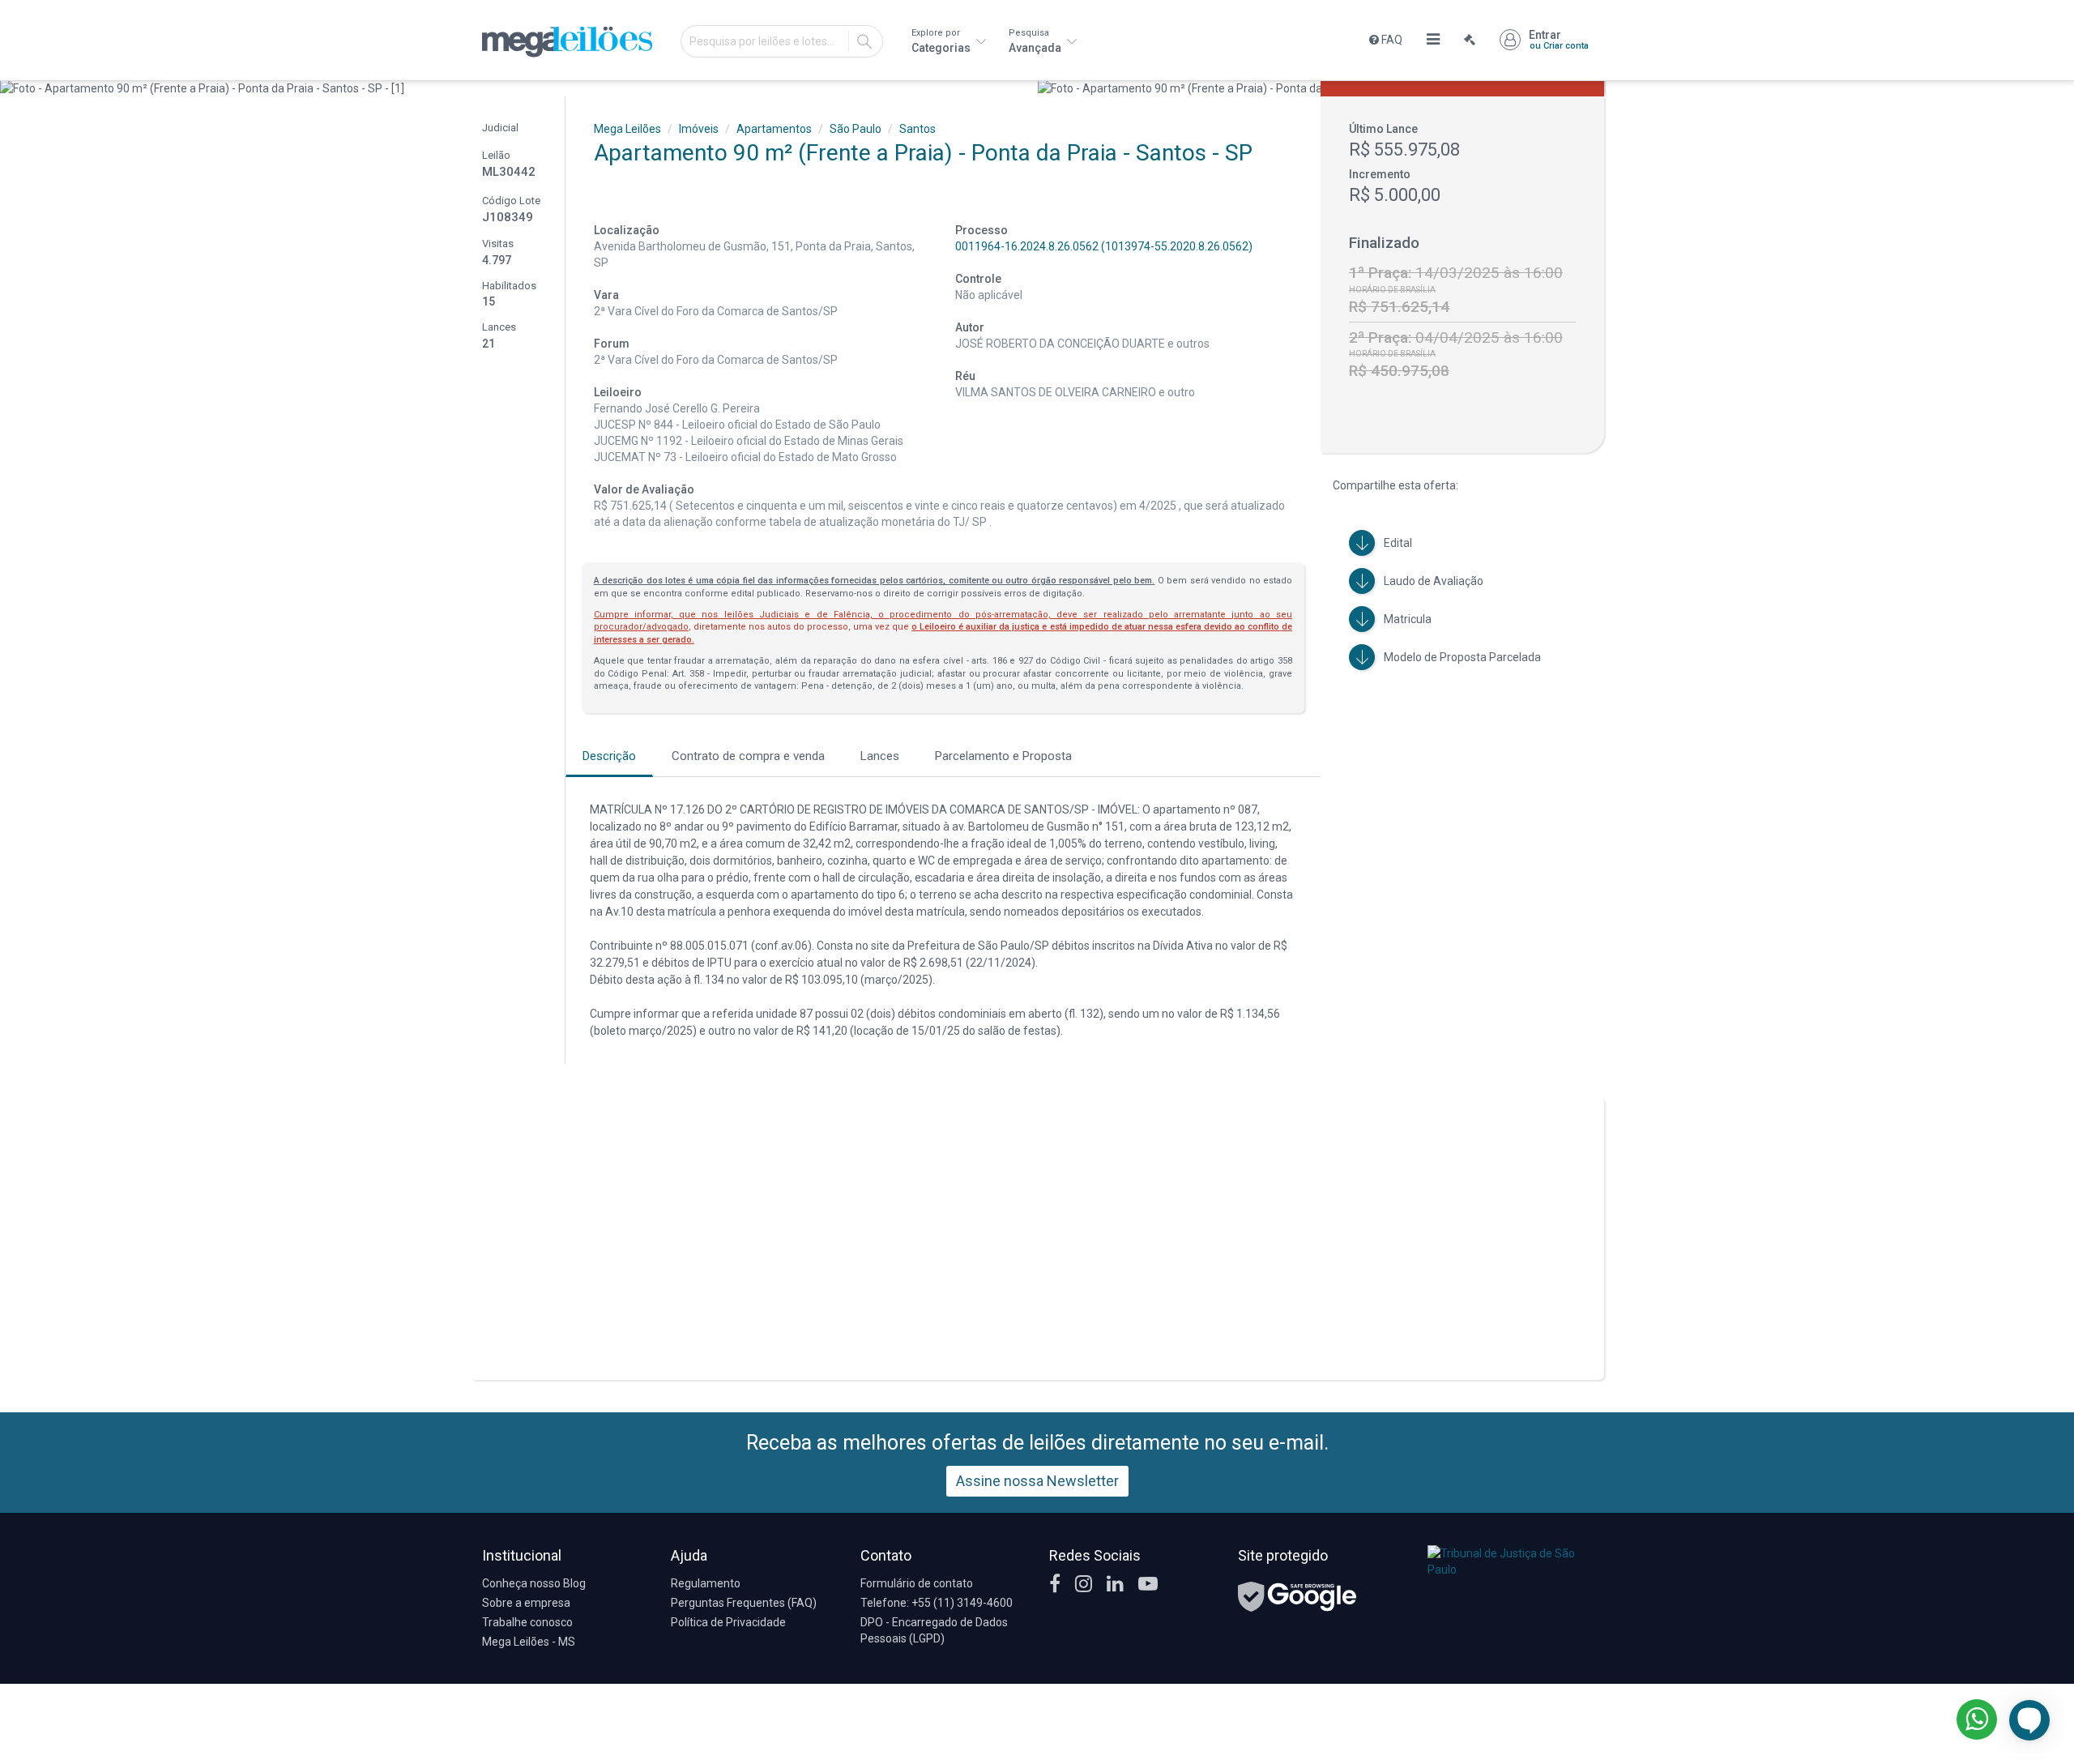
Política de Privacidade (728, 1622)
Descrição (609, 756)
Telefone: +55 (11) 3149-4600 (937, 1603)
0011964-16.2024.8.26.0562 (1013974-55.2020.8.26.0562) (1104, 246)
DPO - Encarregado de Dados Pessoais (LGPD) (934, 1630)
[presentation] (14, 88)
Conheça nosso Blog (534, 1583)
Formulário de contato (917, 1583)
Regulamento (706, 1583)
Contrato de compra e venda (748, 756)
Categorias (942, 41)
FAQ (1391, 40)
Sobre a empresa (526, 1603)
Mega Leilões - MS (529, 1642)
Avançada (1036, 41)
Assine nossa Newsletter (1037, 1481)
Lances (880, 756)
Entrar (1559, 40)
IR (864, 41)
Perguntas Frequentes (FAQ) (744, 1603)
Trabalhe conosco (527, 1622)
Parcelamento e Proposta (1003, 756)
